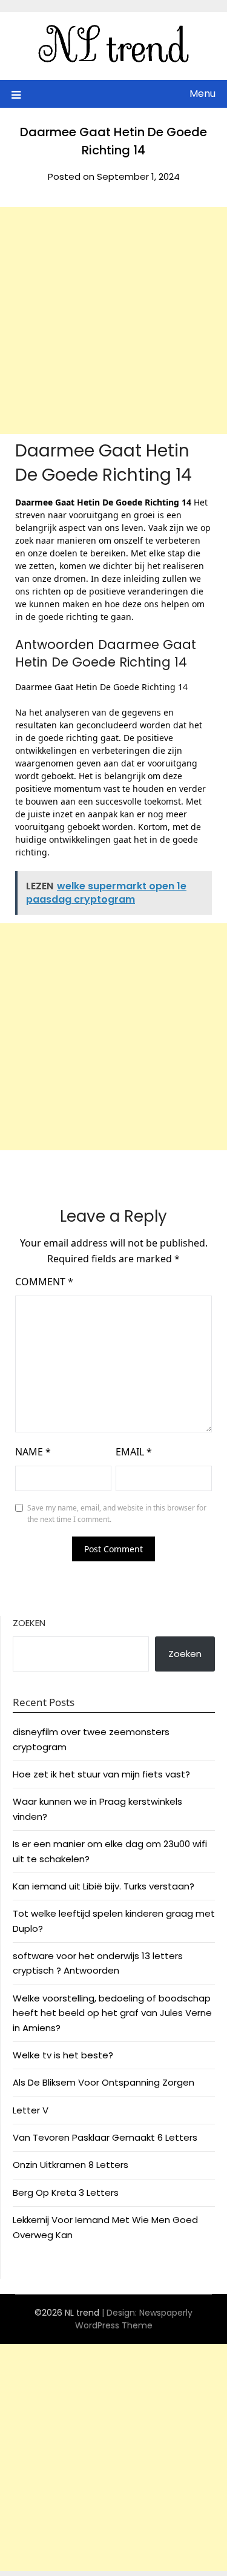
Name (33, 1452)
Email (134, 1452)
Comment (44, 1282)
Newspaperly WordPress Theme (134, 2319)
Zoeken (29, 1623)
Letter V (31, 2110)
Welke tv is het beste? (63, 2055)
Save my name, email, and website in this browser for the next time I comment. (117, 1514)
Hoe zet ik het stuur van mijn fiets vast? (101, 1774)
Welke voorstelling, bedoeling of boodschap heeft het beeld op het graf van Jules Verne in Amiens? (112, 2013)
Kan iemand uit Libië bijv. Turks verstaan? (104, 1886)
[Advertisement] (113, 321)
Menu (202, 94)
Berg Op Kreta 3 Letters (66, 2192)
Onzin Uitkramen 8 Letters (71, 2165)
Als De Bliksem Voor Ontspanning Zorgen (104, 2082)
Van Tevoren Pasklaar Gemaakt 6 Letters (105, 2137)
